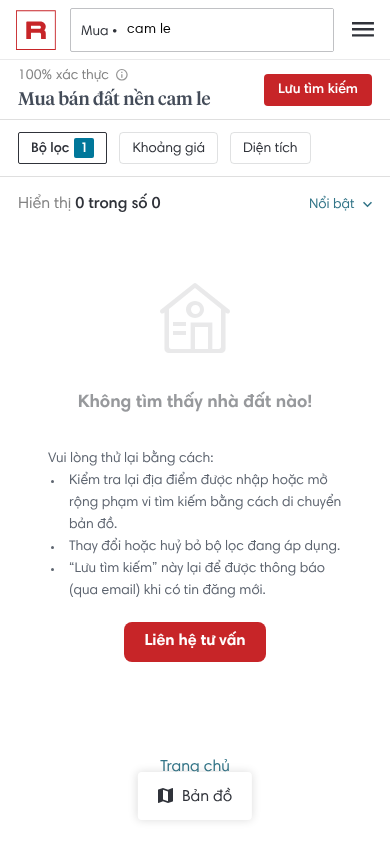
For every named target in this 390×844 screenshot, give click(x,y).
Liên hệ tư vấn (194, 642)
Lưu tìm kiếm (318, 90)
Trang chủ (195, 768)
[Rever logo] (36, 30)
